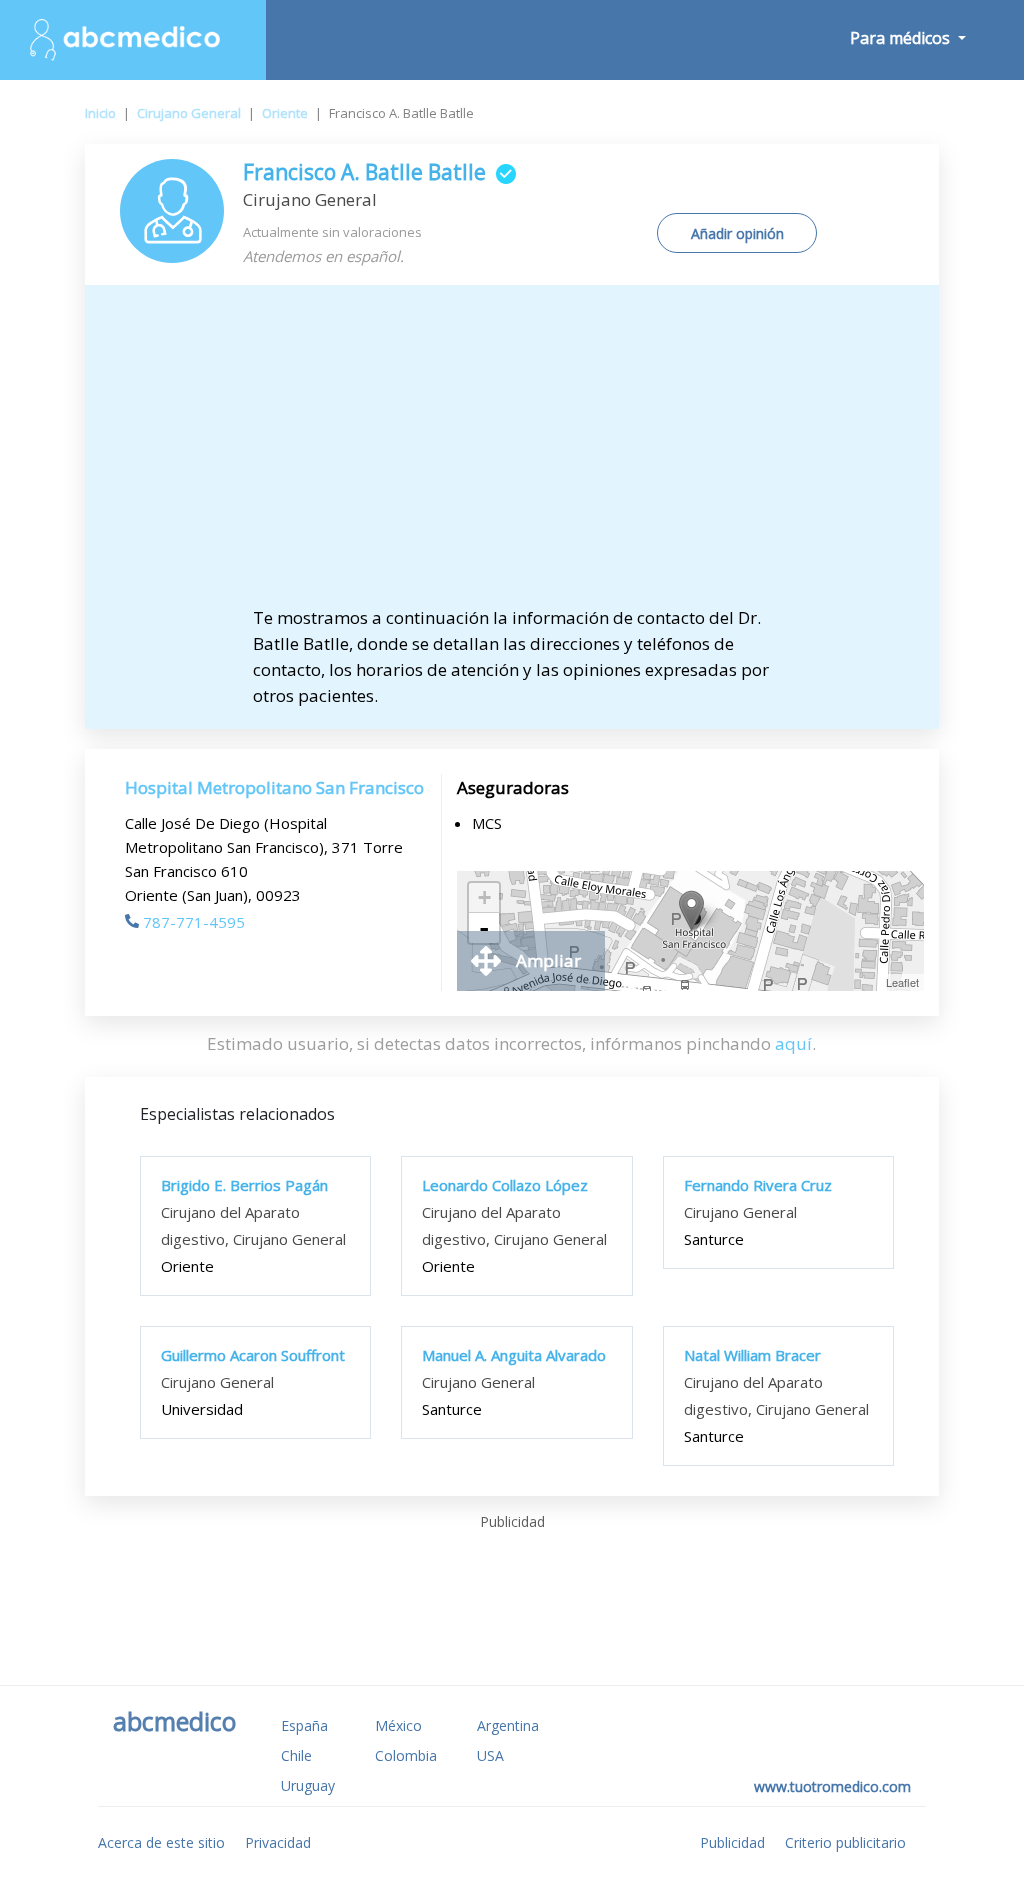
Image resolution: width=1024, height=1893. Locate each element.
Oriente (285, 113)
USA (490, 1755)
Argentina (508, 1725)
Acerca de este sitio (161, 1842)
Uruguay (308, 1785)
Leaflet (902, 982)
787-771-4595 (194, 922)
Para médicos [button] (902, 38)
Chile (296, 1755)
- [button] (484, 928)
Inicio (100, 113)
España (304, 1725)
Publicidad (732, 1842)
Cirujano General (189, 113)
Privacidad (278, 1842)
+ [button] (484, 897)
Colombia (406, 1755)
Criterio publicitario (845, 1842)
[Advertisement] (511, 455)
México (398, 1725)
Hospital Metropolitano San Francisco (274, 787)
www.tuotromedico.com (832, 1786)
